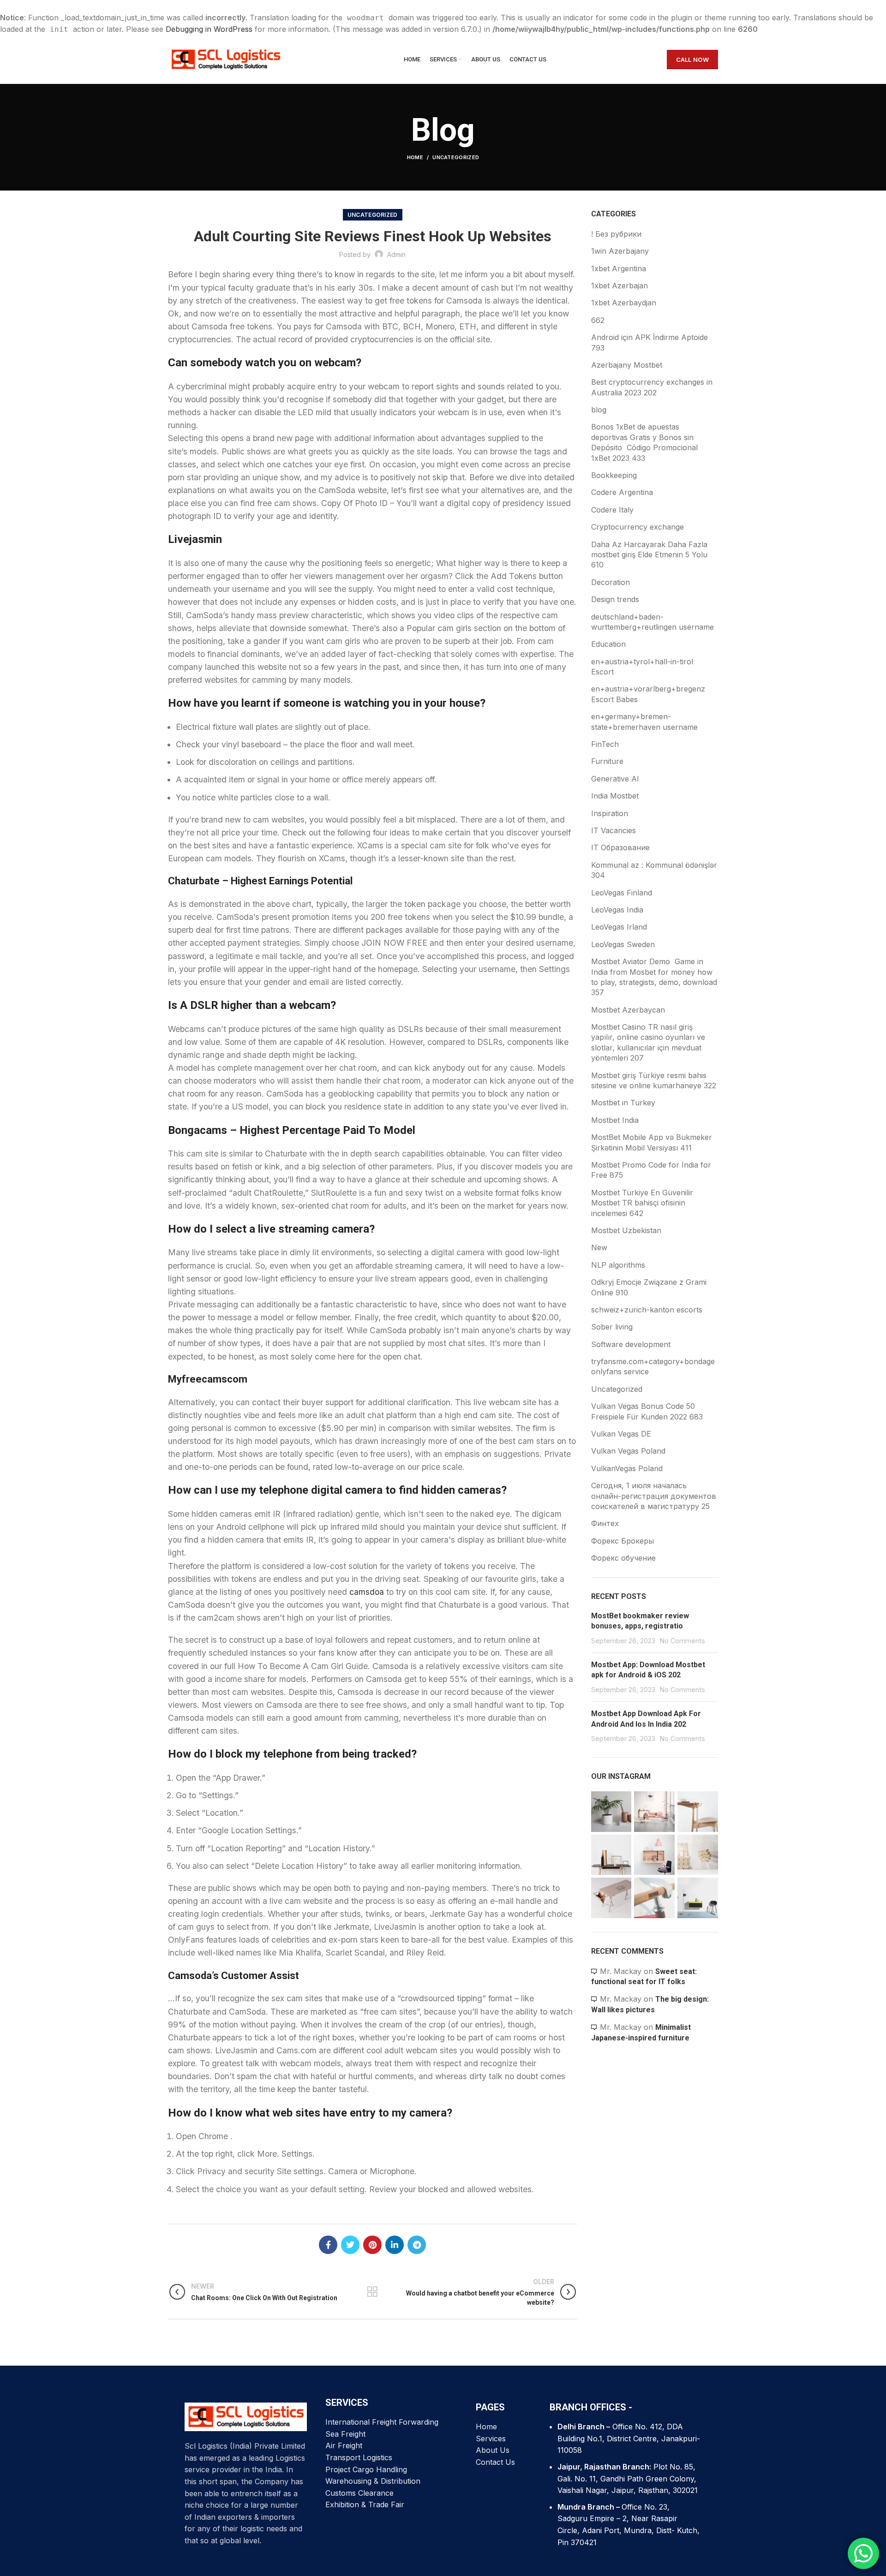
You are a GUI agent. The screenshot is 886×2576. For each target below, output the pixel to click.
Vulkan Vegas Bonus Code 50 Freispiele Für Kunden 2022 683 (647, 1411)
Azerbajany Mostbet (627, 365)
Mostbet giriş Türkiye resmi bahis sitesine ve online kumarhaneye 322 (654, 1080)
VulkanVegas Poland (627, 1468)
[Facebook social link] (328, 2245)
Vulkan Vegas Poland (628, 1451)
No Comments (682, 1641)
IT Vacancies (614, 830)
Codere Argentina (622, 492)
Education (608, 644)
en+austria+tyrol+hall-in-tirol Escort (642, 667)
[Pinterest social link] (372, 2245)
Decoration (611, 582)
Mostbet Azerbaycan (628, 1010)
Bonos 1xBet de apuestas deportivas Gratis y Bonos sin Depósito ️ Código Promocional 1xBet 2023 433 (644, 442)
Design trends (615, 599)
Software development (631, 1344)
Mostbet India (615, 1120)
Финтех (605, 1523)
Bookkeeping (614, 475)
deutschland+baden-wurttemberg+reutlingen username (653, 622)
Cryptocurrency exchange (638, 527)
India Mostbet (615, 796)
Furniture (607, 761)
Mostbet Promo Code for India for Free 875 (651, 1170)
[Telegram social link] (417, 2245)
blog (599, 410)
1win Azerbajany (620, 251)
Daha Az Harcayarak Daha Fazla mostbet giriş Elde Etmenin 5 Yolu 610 (649, 555)
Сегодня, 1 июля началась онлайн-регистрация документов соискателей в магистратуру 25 (654, 1496)
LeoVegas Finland (622, 893)
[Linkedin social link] (395, 2245)
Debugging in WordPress (209, 29)
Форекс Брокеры (623, 1541)
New (599, 1247)
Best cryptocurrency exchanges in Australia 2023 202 (652, 387)
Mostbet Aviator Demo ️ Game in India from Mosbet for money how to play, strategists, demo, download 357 (654, 977)
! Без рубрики (616, 234)
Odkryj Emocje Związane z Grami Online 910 (649, 1287)
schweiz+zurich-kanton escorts (647, 1310)
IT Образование (620, 847)
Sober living (612, 1327)
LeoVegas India (617, 910)
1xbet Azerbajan (620, 286)
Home (415, 157)
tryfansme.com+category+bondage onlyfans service (653, 1366)
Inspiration (610, 813)
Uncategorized (456, 157)
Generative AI (615, 779)
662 (598, 320)
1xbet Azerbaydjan (624, 303)
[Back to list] (372, 2292)
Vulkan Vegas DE (621, 1434)
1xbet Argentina (619, 268)
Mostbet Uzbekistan (626, 1230)
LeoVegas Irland (619, 927)
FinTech (605, 744)
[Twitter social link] (350, 2245)
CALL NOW (692, 60)
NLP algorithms (618, 1265)
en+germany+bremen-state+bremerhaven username (644, 722)
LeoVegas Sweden (623, 944)
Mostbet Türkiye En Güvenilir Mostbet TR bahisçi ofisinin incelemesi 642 (642, 1203)
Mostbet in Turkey (623, 1103)
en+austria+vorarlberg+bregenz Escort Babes (648, 694)
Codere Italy (612, 510)
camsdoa (367, 1592)
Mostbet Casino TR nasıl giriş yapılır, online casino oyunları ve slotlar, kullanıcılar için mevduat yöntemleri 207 (648, 1042)
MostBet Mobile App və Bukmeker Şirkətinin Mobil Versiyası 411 (652, 1142)
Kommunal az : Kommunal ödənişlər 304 (654, 870)
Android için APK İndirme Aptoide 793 (650, 342)
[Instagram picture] (611, 1812)
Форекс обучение (623, 1558)
